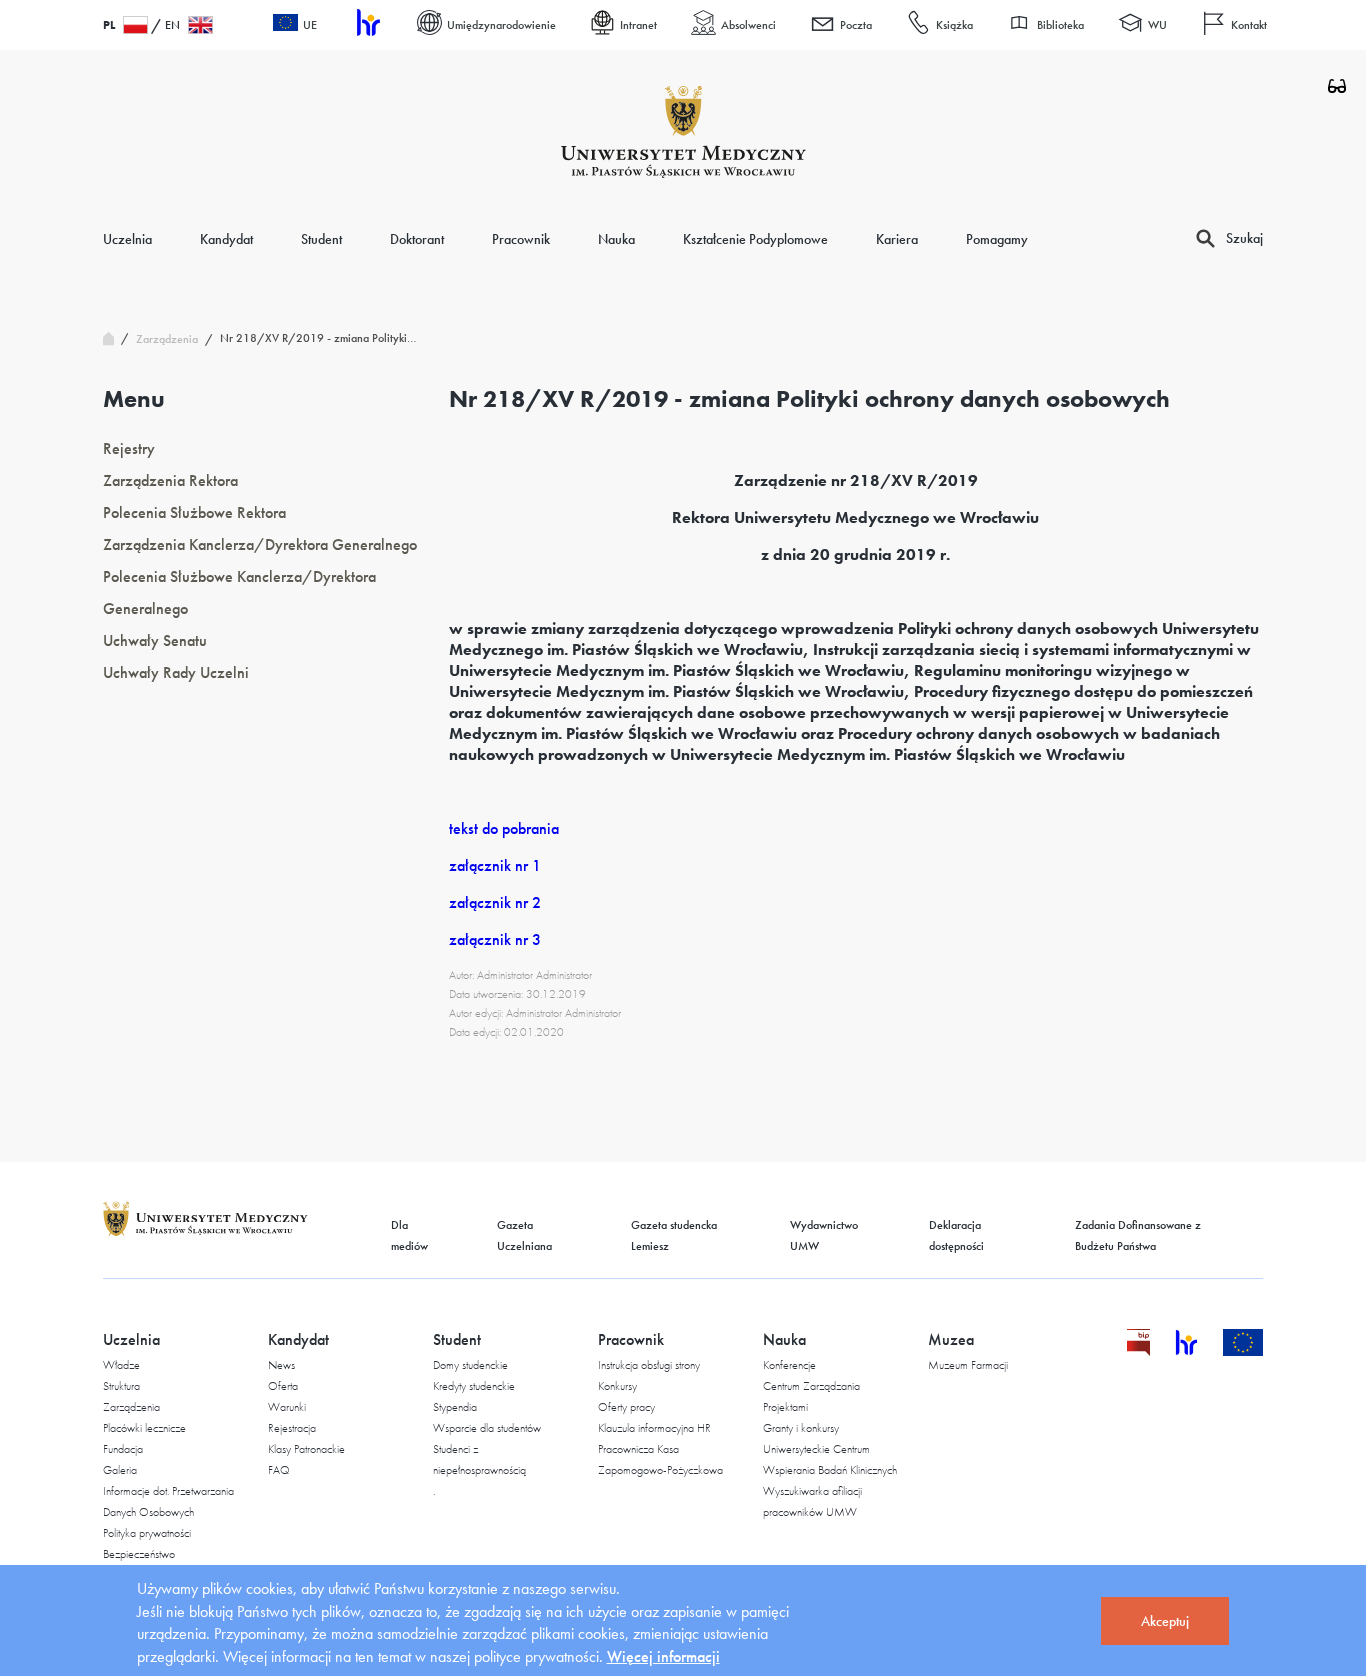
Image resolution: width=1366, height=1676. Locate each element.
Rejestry (129, 448)
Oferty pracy (626, 1407)
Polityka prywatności (147, 1533)
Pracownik (521, 239)
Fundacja (123, 1449)
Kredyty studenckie (474, 1386)
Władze (121, 1365)
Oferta (283, 1386)
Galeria (120, 1470)
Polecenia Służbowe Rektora (194, 512)
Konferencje (789, 1365)
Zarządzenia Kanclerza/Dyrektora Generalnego (260, 544)
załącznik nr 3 (495, 939)
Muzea (951, 1339)
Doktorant (417, 239)
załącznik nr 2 (495, 902)
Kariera (897, 239)
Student (321, 239)
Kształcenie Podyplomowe (755, 239)
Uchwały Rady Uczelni (176, 672)
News (281, 1365)
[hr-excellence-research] (1199, 1350)
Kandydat (226, 239)
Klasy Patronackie (306, 1449)
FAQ (279, 1470)
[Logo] (683, 132)
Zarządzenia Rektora (170, 480)
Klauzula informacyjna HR (654, 1428)
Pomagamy (997, 239)
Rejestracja (292, 1428)
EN (172, 25)
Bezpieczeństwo (139, 1554)
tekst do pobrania (504, 828)
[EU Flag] (1243, 1350)
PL (109, 25)
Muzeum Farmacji (968, 1365)
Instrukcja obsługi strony (649, 1365)
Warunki (287, 1407)
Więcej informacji (663, 1656)
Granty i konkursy (801, 1428)
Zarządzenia (131, 1407)
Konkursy (617, 1386)
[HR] (367, 25)
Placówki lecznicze (144, 1428)
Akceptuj (1165, 1621)
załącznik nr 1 (495, 865)
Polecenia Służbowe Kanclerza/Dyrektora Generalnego (239, 592)
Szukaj (1244, 238)
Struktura (121, 1386)
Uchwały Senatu (155, 640)
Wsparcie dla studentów (487, 1428)
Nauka (616, 239)
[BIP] (1138, 1350)
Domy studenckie (470, 1365)
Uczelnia (127, 239)
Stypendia (455, 1407)
